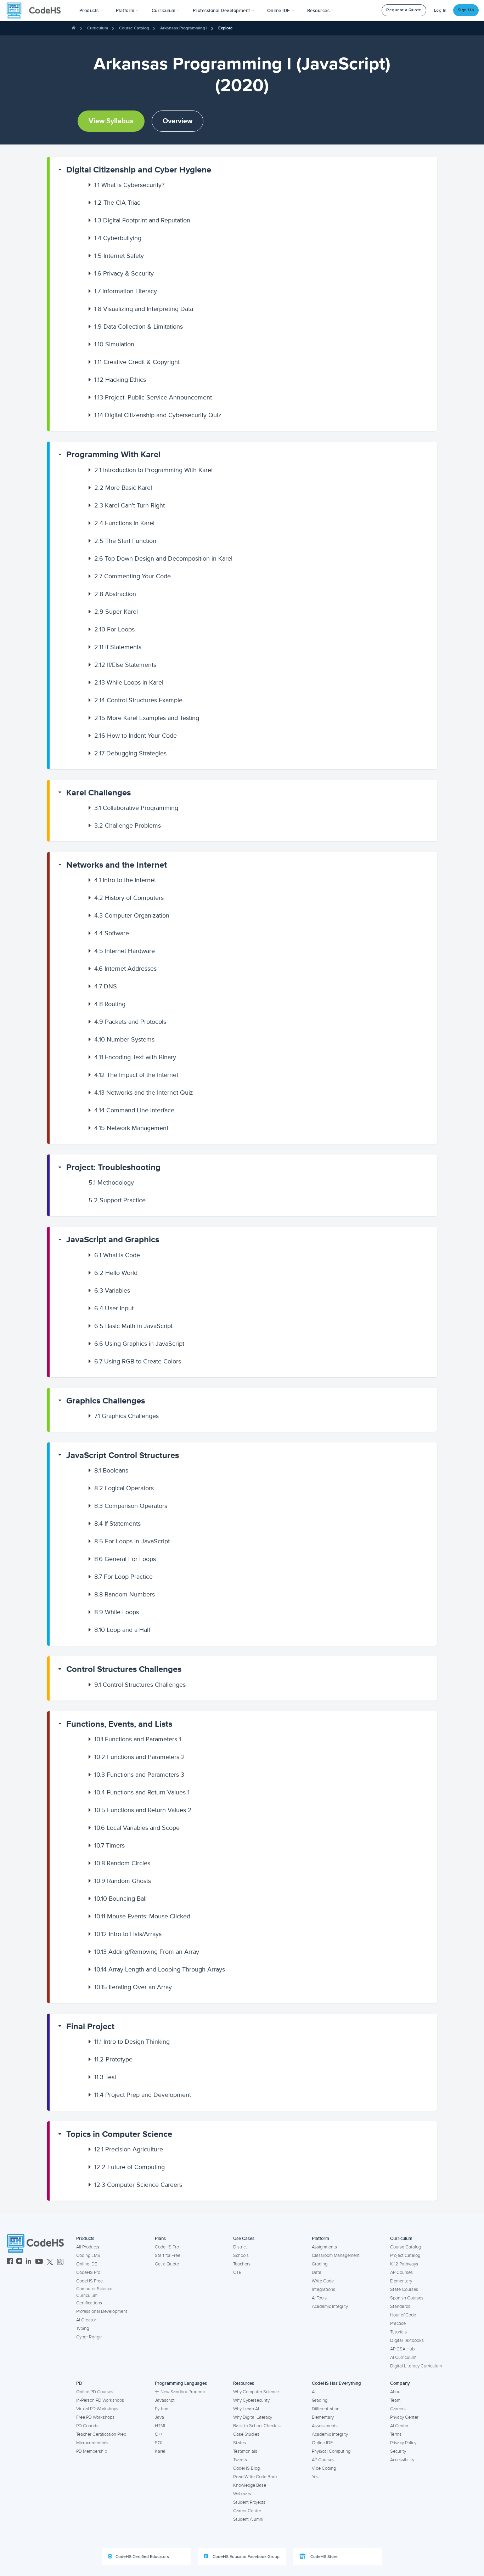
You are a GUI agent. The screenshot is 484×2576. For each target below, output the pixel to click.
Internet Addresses (125, 969)
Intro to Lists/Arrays (128, 1934)
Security (398, 2451)
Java (159, 2417)
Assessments (325, 2426)
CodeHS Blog (246, 2468)
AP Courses (401, 2273)
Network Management (131, 1128)
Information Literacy (126, 291)
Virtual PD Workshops (97, 2409)
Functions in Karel (124, 523)
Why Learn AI (246, 2409)
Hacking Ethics (120, 380)
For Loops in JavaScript (132, 1541)
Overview (178, 121)
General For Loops (125, 1559)
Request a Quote (404, 10)
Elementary (401, 2281)
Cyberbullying (118, 238)
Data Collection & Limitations (139, 327)
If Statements (118, 647)
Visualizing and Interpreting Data (144, 309)
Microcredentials (92, 2443)
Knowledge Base (250, 2485)
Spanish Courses (407, 2298)
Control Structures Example (138, 700)
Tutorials (398, 2332)
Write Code (323, 2281)
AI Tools (319, 2298)
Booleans (111, 1470)
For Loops (114, 629)
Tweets (240, 2460)
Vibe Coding (324, 2468)
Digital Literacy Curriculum (416, 2366)
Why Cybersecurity (251, 2400)
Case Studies (246, 2434)
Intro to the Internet (125, 880)
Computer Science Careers (138, 2185)
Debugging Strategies (130, 753)
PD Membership (92, 2451)
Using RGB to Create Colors (138, 1361)
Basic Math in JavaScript (133, 1326)
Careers (398, 2409)
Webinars (242, 2494)
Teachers (242, 2264)
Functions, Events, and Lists (119, 1724)
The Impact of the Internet (136, 1075)
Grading (320, 2264)
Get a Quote (167, 2264)
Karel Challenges (99, 793)
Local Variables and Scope (137, 1828)
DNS (106, 986)
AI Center (399, 2426)
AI (314, 2392)
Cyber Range (89, 2337)
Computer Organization (132, 915)
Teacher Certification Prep (101, 2434)
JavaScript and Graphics (113, 1240)
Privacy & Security (124, 273)
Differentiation (326, 2409)
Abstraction (115, 594)
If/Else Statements (125, 665)
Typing (83, 2328)
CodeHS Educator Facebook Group (246, 2557)
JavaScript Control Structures (123, 1455)
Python (162, 2409)
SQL (159, 2443)
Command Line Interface (134, 1110)
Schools (241, 2256)
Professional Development (102, 2311)
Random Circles (122, 1863)
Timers (109, 1845)
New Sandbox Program (183, 2392)
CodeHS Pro (88, 2273)
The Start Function (125, 541)
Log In (440, 10)
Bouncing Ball (120, 1899)
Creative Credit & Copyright (137, 362)
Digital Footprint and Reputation (142, 220)
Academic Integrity (330, 2307)
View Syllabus (111, 121)
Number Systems (124, 1039)
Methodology (111, 1182)
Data (317, 2273)
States (240, 2443)
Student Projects (249, 2502)
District (240, 2247)
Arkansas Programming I (184, 28)
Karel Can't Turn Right (130, 505)
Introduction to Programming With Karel (153, 470)
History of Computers (129, 898)
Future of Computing (130, 2167)
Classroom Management (336, 2256)
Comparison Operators (131, 1506)
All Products (88, 2247)
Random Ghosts (123, 1881)
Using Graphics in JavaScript (139, 1344)
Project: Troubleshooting (113, 1167)
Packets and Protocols (130, 1022)
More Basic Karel (123, 488)
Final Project (90, 2027)
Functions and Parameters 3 (139, 1775)
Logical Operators (124, 1488)
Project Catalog (405, 2256)
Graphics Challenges (106, 1401)
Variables (112, 1290)
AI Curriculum (403, 2357)
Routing (110, 1004)
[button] (91, 11)
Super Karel (116, 612)
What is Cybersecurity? (129, 185)
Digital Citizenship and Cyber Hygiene (139, 170)
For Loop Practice (123, 1577)
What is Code (117, 1255)
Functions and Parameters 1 (138, 1739)
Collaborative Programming (136, 808)
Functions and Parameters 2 (140, 1757)
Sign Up (466, 10)
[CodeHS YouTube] (39, 2262)
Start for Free (168, 2256)
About (396, 2392)
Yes (315, 2477)
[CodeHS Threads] (60, 2262)
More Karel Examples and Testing (147, 718)
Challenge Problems (128, 825)
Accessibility (402, 2460)
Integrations (323, 2290)
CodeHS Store (323, 2557)
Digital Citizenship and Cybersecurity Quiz (158, 415)
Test (105, 2077)
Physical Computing (331, 2451)
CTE (237, 2273)
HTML (161, 2426)
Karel (160, 2451)
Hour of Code (403, 2315)
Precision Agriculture (129, 2149)
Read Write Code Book (255, 2477)
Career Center (247, 2511)
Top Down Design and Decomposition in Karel (163, 558)
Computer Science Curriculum (94, 2292)
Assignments (324, 2247)
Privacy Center (404, 2417)
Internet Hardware (125, 951)
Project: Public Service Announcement (153, 397)
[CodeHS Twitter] (50, 2262)
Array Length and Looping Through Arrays (160, 1969)
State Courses (404, 2290)
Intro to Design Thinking (132, 2042)
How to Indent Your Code (136, 736)
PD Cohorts (87, 2426)
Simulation (114, 344)
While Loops (117, 1612)
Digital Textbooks (407, 2340)
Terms (396, 2434)
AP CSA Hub (402, 2349)
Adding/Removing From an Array (147, 1952)
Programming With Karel (113, 455)
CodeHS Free (89, 2281)
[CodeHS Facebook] (10, 2262)
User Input (114, 1308)
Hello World (116, 1273)
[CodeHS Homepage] (36, 11)
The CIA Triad (117, 203)
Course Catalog (134, 28)
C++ (159, 2434)
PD (79, 2383)
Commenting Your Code (133, 576)
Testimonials (245, 2451)
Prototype (113, 2059)
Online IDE (87, 2264)
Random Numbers (125, 1594)
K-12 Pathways (404, 2264)
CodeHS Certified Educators (142, 2557)
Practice (398, 2323)
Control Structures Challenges (124, 1669)
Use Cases (244, 2239)
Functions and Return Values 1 (142, 1792)
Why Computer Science (256, 2392)
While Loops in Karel (129, 682)
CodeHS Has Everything (336, 2383)
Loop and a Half (122, 1630)
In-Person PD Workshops (100, 2400)
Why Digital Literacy (253, 2417)
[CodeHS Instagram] (19, 2262)
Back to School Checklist (258, 2426)
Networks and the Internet (117, 865)
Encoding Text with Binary (135, 1057)
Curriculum (98, 28)
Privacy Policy (403, 2443)
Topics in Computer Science (119, 2134)
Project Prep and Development (143, 2095)
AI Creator (86, 2320)
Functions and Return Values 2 (143, 1810)
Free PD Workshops (95, 2417)
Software (112, 933)
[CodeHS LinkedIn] (29, 2262)
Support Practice (117, 1200)
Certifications (89, 2303)
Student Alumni (248, 2519)
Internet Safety (119, 256)
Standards (400, 2307)
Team (395, 2400)
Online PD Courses (95, 2392)
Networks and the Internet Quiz (144, 1093)
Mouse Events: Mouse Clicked (142, 1916)
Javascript (165, 2400)
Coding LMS (88, 2256)
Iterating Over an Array (133, 1987)
